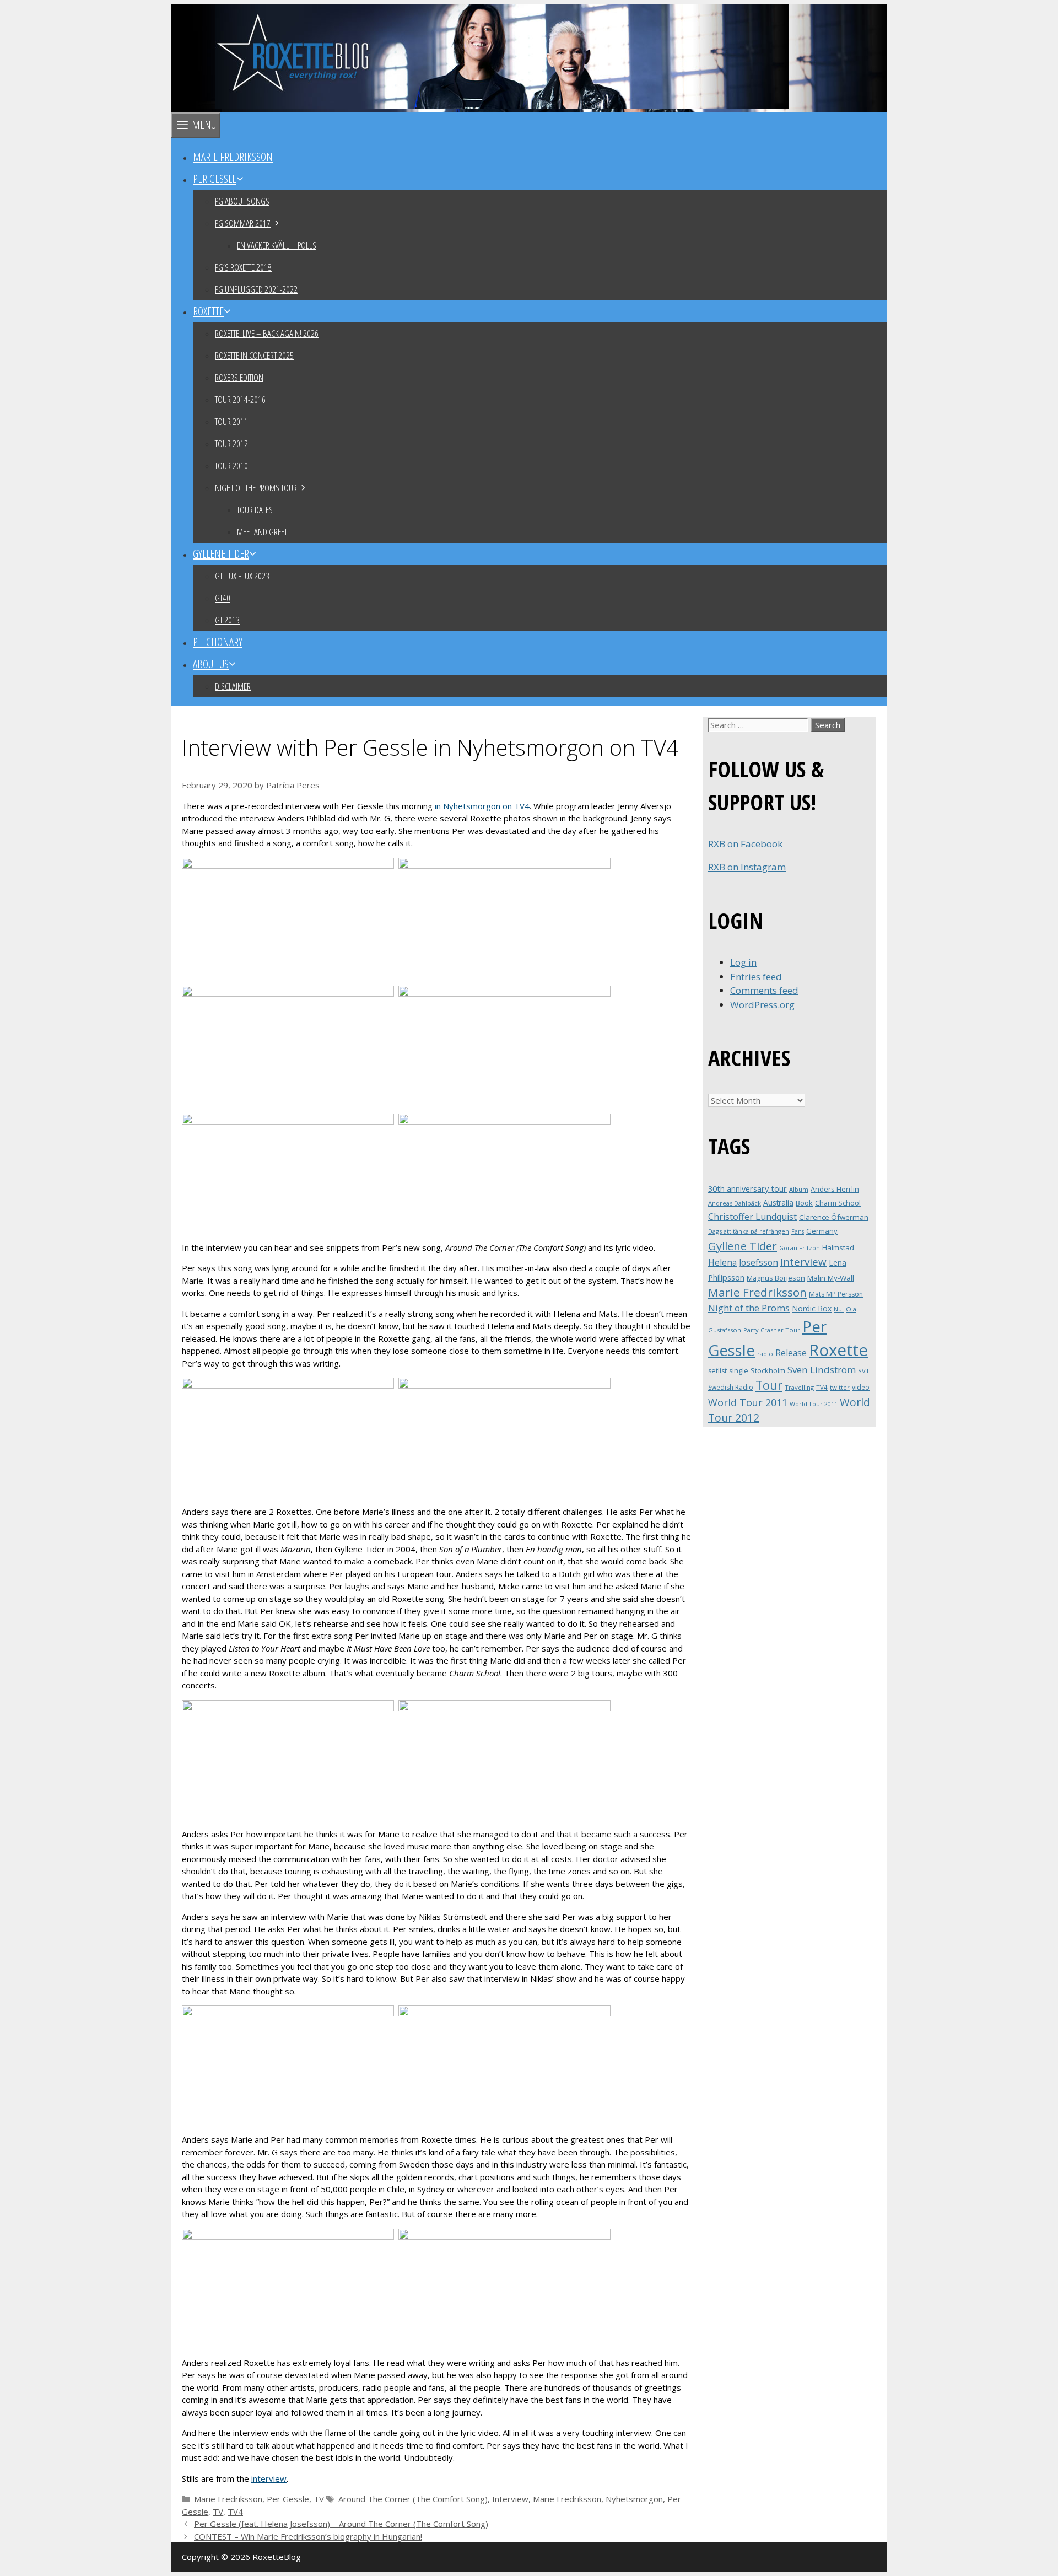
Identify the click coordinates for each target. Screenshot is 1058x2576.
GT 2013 (227, 620)
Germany (822, 1231)
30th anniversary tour (747, 1189)
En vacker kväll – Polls (277, 245)
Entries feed (756, 977)
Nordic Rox (812, 1308)
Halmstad (838, 1247)
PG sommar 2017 (243, 223)
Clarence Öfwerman (834, 1217)
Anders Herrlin (835, 1189)
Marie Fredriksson (233, 157)
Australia (778, 1203)
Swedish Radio (731, 1387)
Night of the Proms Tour (256, 488)
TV (319, 2499)
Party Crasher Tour (772, 1330)
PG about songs (242, 201)
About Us (211, 664)
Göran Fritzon (800, 1248)
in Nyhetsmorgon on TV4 (482, 806)
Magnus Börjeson (776, 1278)
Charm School (838, 1203)
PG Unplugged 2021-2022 (256, 289)
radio (765, 1354)
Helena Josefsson (743, 1262)
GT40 (223, 598)
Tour (769, 1385)
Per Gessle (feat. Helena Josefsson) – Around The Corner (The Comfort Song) (341, 2524)
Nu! (839, 1309)
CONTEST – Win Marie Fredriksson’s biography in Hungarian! (308, 2536)
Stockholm (768, 1370)
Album (799, 1189)
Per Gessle (215, 179)
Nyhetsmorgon (634, 2499)
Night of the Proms (749, 1308)
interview (269, 2478)
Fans (798, 1231)
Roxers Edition (239, 377)
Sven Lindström (822, 1370)
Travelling (799, 1387)
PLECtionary (218, 642)
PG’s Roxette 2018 (243, 267)
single (739, 1371)
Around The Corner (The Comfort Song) (413, 2499)
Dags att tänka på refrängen (749, 1231)
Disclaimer (233, 686)
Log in (743, 962)
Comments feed (764, 990)
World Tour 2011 (748, 1402)
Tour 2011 (231, 421)
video (861, 1387)
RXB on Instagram (747, 867)
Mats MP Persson (836, 1294)
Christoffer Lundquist (752, 1217)
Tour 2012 (231, 443)
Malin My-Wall (831, 1278)
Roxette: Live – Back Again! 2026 (267, 333)
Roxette (208, 311)
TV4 (235, 2512)
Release (791, 1353)
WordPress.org (762, 1005)
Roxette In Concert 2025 (254, 355)
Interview (510, 2499)
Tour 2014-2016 (240, 399)
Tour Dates (255, 510)
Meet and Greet (262, 532)
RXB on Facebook (745, 844)
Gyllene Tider (221, 554)
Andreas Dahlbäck (735, 1203)
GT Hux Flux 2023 (242, 576)
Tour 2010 (231, 466)
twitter (840, 1387)
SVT (864, 1371)
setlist (717, 1371)
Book (804, 1203)
